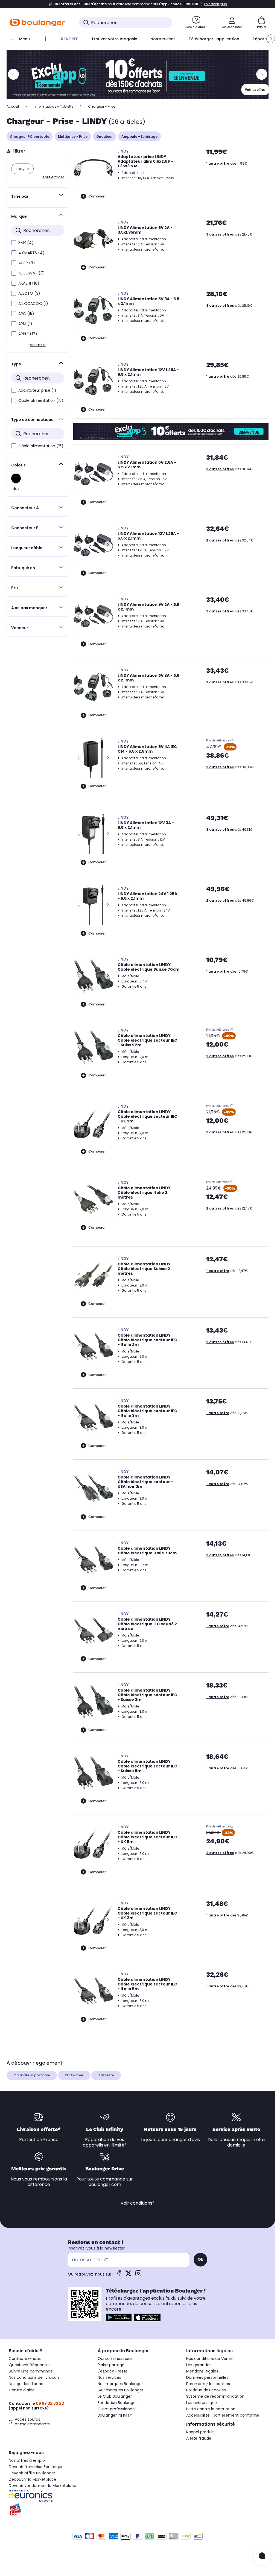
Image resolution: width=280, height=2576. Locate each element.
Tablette (106, 2075)
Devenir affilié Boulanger (32, 2473)
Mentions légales (202, 2371)
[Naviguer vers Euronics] (49, 2496)
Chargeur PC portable (30, 137)
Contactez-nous (25, 2359)
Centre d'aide (22, 2390)
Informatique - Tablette (54, 106)
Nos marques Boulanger (120, 2384)
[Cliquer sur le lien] (140, 74)
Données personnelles (207, 2377)
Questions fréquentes (30, 2365)
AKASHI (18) (29, 283)
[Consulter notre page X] (129, 2275)
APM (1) (25, 324)
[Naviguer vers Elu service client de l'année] (49, 2510)
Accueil (13, 106)
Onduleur (104, 137)
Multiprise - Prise (73, 137)
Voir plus (38, 345)
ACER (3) (27, 263)
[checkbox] (14, 243)
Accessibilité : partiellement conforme (223, 2415)
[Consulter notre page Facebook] (119, 2275)
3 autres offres (220, 234)
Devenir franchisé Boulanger (36, 2467)
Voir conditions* (138, 2203)
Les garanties (199, 2365)
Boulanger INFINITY (115, 2415)
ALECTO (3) (29, 293)
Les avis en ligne (202, 2403)
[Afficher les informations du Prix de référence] (232, 741)
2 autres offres (220, 469)
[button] (271, 39)
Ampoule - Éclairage (139, 137)
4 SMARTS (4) (31, 253)
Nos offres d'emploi (27, 2460)
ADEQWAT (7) (32, 273)
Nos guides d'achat (27, 2384)
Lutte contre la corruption (211, 2409)
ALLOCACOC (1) (33, 303)
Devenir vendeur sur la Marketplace (43, 2486)
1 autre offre (218, 163)
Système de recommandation (215, 2396)
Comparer (97, 196)
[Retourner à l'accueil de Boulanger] (37, 22)
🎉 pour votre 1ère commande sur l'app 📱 (138, 4)
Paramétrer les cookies (208, 2384)
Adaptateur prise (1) (37, 390)
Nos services (109, 2377)
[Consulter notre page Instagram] (138, 2275)
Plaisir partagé (111, 2365)
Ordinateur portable (32, 2075)
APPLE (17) (28, 334)
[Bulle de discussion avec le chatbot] (262, 2556)
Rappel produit (200, 2432)
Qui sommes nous (115, 2359)
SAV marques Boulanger (120, 2390)
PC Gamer (74, 2075)
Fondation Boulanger (117, 2403)
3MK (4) (26, 243)
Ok (200, 2259)
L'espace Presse (113, 2371)
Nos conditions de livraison (34, 2377)
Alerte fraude (199, 2438)
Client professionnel (117, 2409)
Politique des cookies (206, 2390)
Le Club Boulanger (115, 2396)
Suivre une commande (31, 2371)
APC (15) (26, 314)
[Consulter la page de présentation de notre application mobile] (119, 2317)
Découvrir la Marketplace (33, 2479)
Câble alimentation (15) (41, 400)
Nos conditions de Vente (209, 2359)
